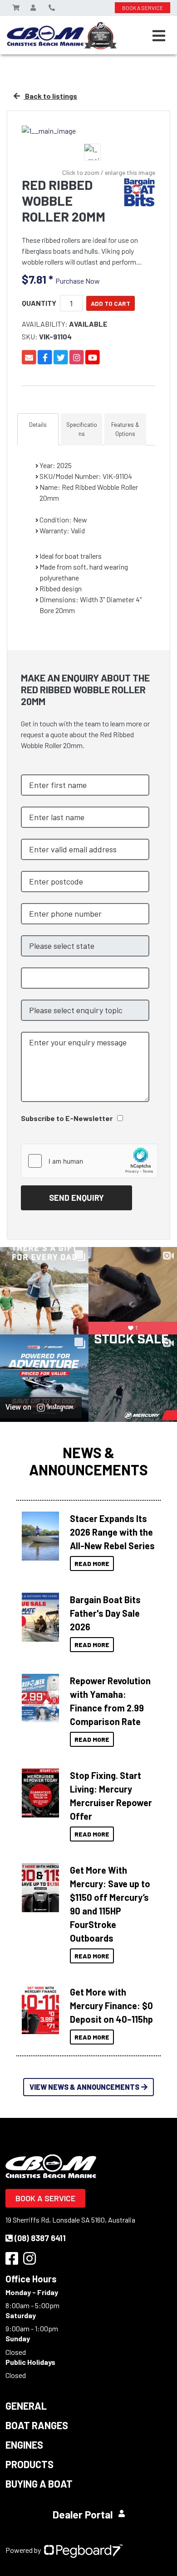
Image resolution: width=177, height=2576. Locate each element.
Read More (92, 1563)
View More (38, 1536)
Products (29, 2464)
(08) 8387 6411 (40, 2238)
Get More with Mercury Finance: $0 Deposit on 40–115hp (111, 2006)
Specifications (82, 429)
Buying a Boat (39, 2484)
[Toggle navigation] (159, 36)
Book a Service (45, 2198)
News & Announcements (88, 1461)
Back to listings (50, 96)
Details (38, 425)
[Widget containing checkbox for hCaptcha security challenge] (89, 1161)
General (26, 2406)
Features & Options (125, 429)
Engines (24, 2445)
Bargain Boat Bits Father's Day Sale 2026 (105, 1613)
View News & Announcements (84, 2087)
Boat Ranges (37, 2425)
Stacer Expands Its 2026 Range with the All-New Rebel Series (112, 1532)
